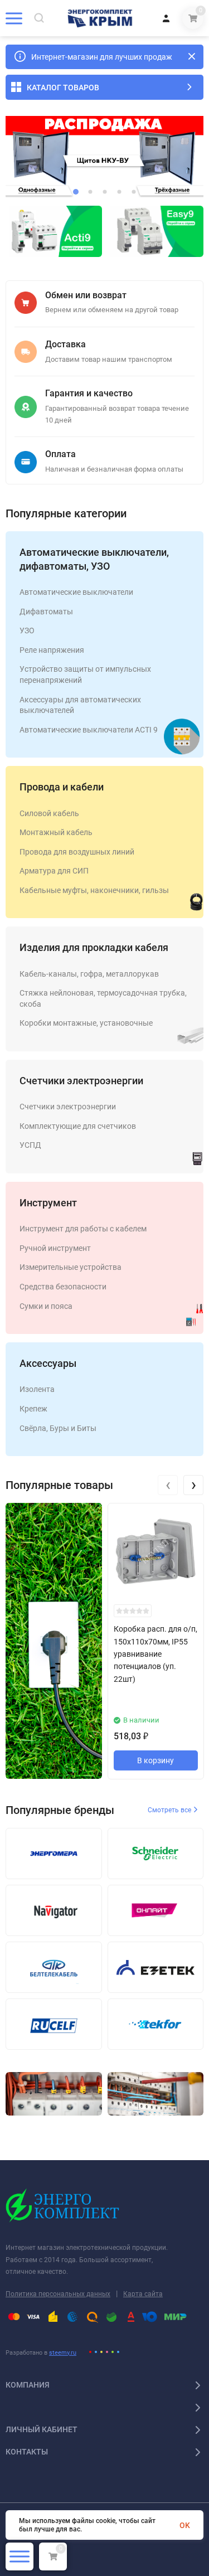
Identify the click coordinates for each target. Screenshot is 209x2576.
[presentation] (168, 1485)
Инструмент (48, 1203)
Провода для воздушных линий (77, 852)
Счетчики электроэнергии (81, 1081)
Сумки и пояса (46, 1306)
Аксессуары (48, 1363)
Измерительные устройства (71, 1267)
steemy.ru (63, 2353)
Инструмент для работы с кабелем (83, 1229)
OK (185, 2525)
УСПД (30, 1145)
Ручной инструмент (55, 1248)
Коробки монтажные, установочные (86, 1023)
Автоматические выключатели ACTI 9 (89, 730)
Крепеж (33, 1409)
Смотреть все (170, 1810)
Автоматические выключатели (76, 592)
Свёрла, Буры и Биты (58, 1428)
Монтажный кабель (56, 832)
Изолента (37, 1389)
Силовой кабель (49, 813)
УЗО (27, 630)
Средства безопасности (63, 1287)
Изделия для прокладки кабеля (94, 947)
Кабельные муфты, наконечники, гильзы (94, 890)
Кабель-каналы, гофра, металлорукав (89, 974)
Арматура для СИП (54, 871)
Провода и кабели (62, 787)
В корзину (155, 1760)
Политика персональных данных (58, 2294)
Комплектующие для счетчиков (78, 1126)
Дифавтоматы (46, 612)
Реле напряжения (52, 650)
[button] (76, 192)
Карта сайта (143, 2294)
